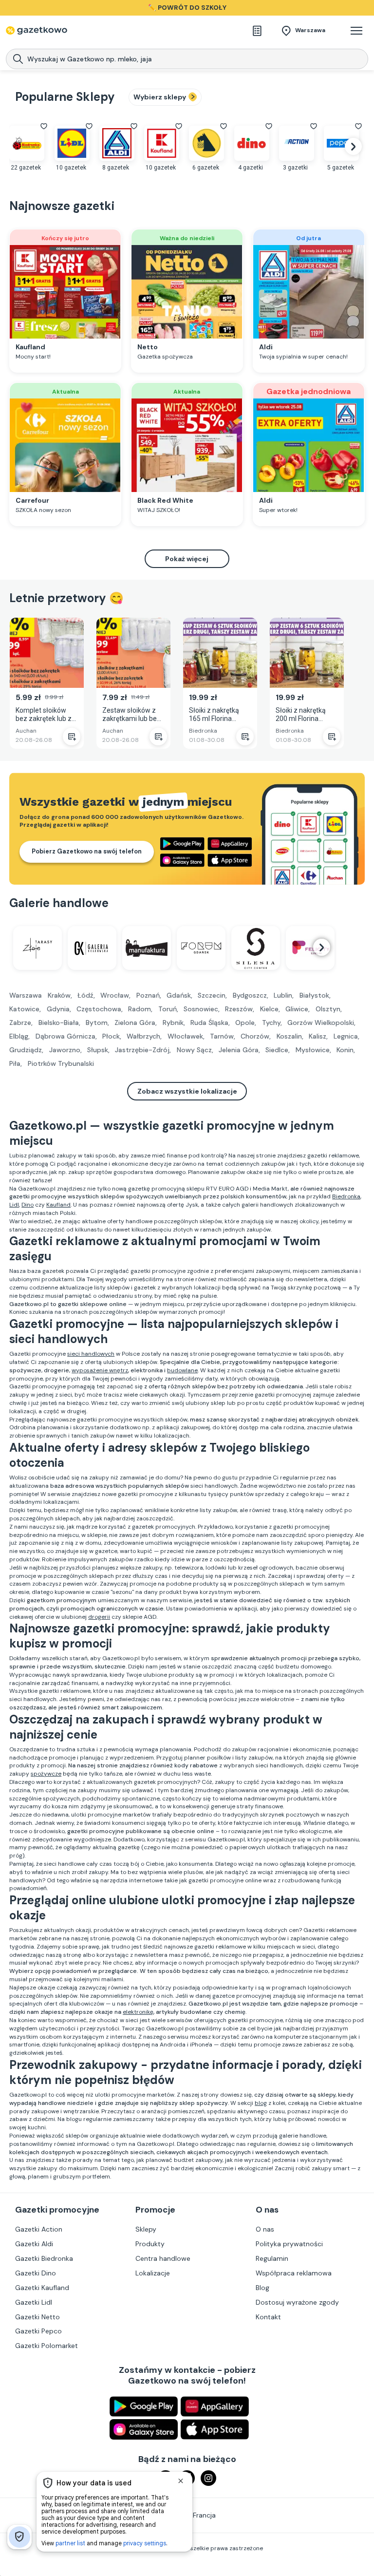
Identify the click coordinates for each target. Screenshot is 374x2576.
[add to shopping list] (72, 737)
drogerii (99, 1617)
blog (261, 2103)
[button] (356, 31)
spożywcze (46, 1774)
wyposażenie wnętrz (100, 1370)
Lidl (14, 1205)
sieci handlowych (91, 1354)
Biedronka (346, 1196)
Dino (28, 1205)
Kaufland (58, 1205)
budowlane (182, 1370)
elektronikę (138, 2012)
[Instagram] (208, 2478)
